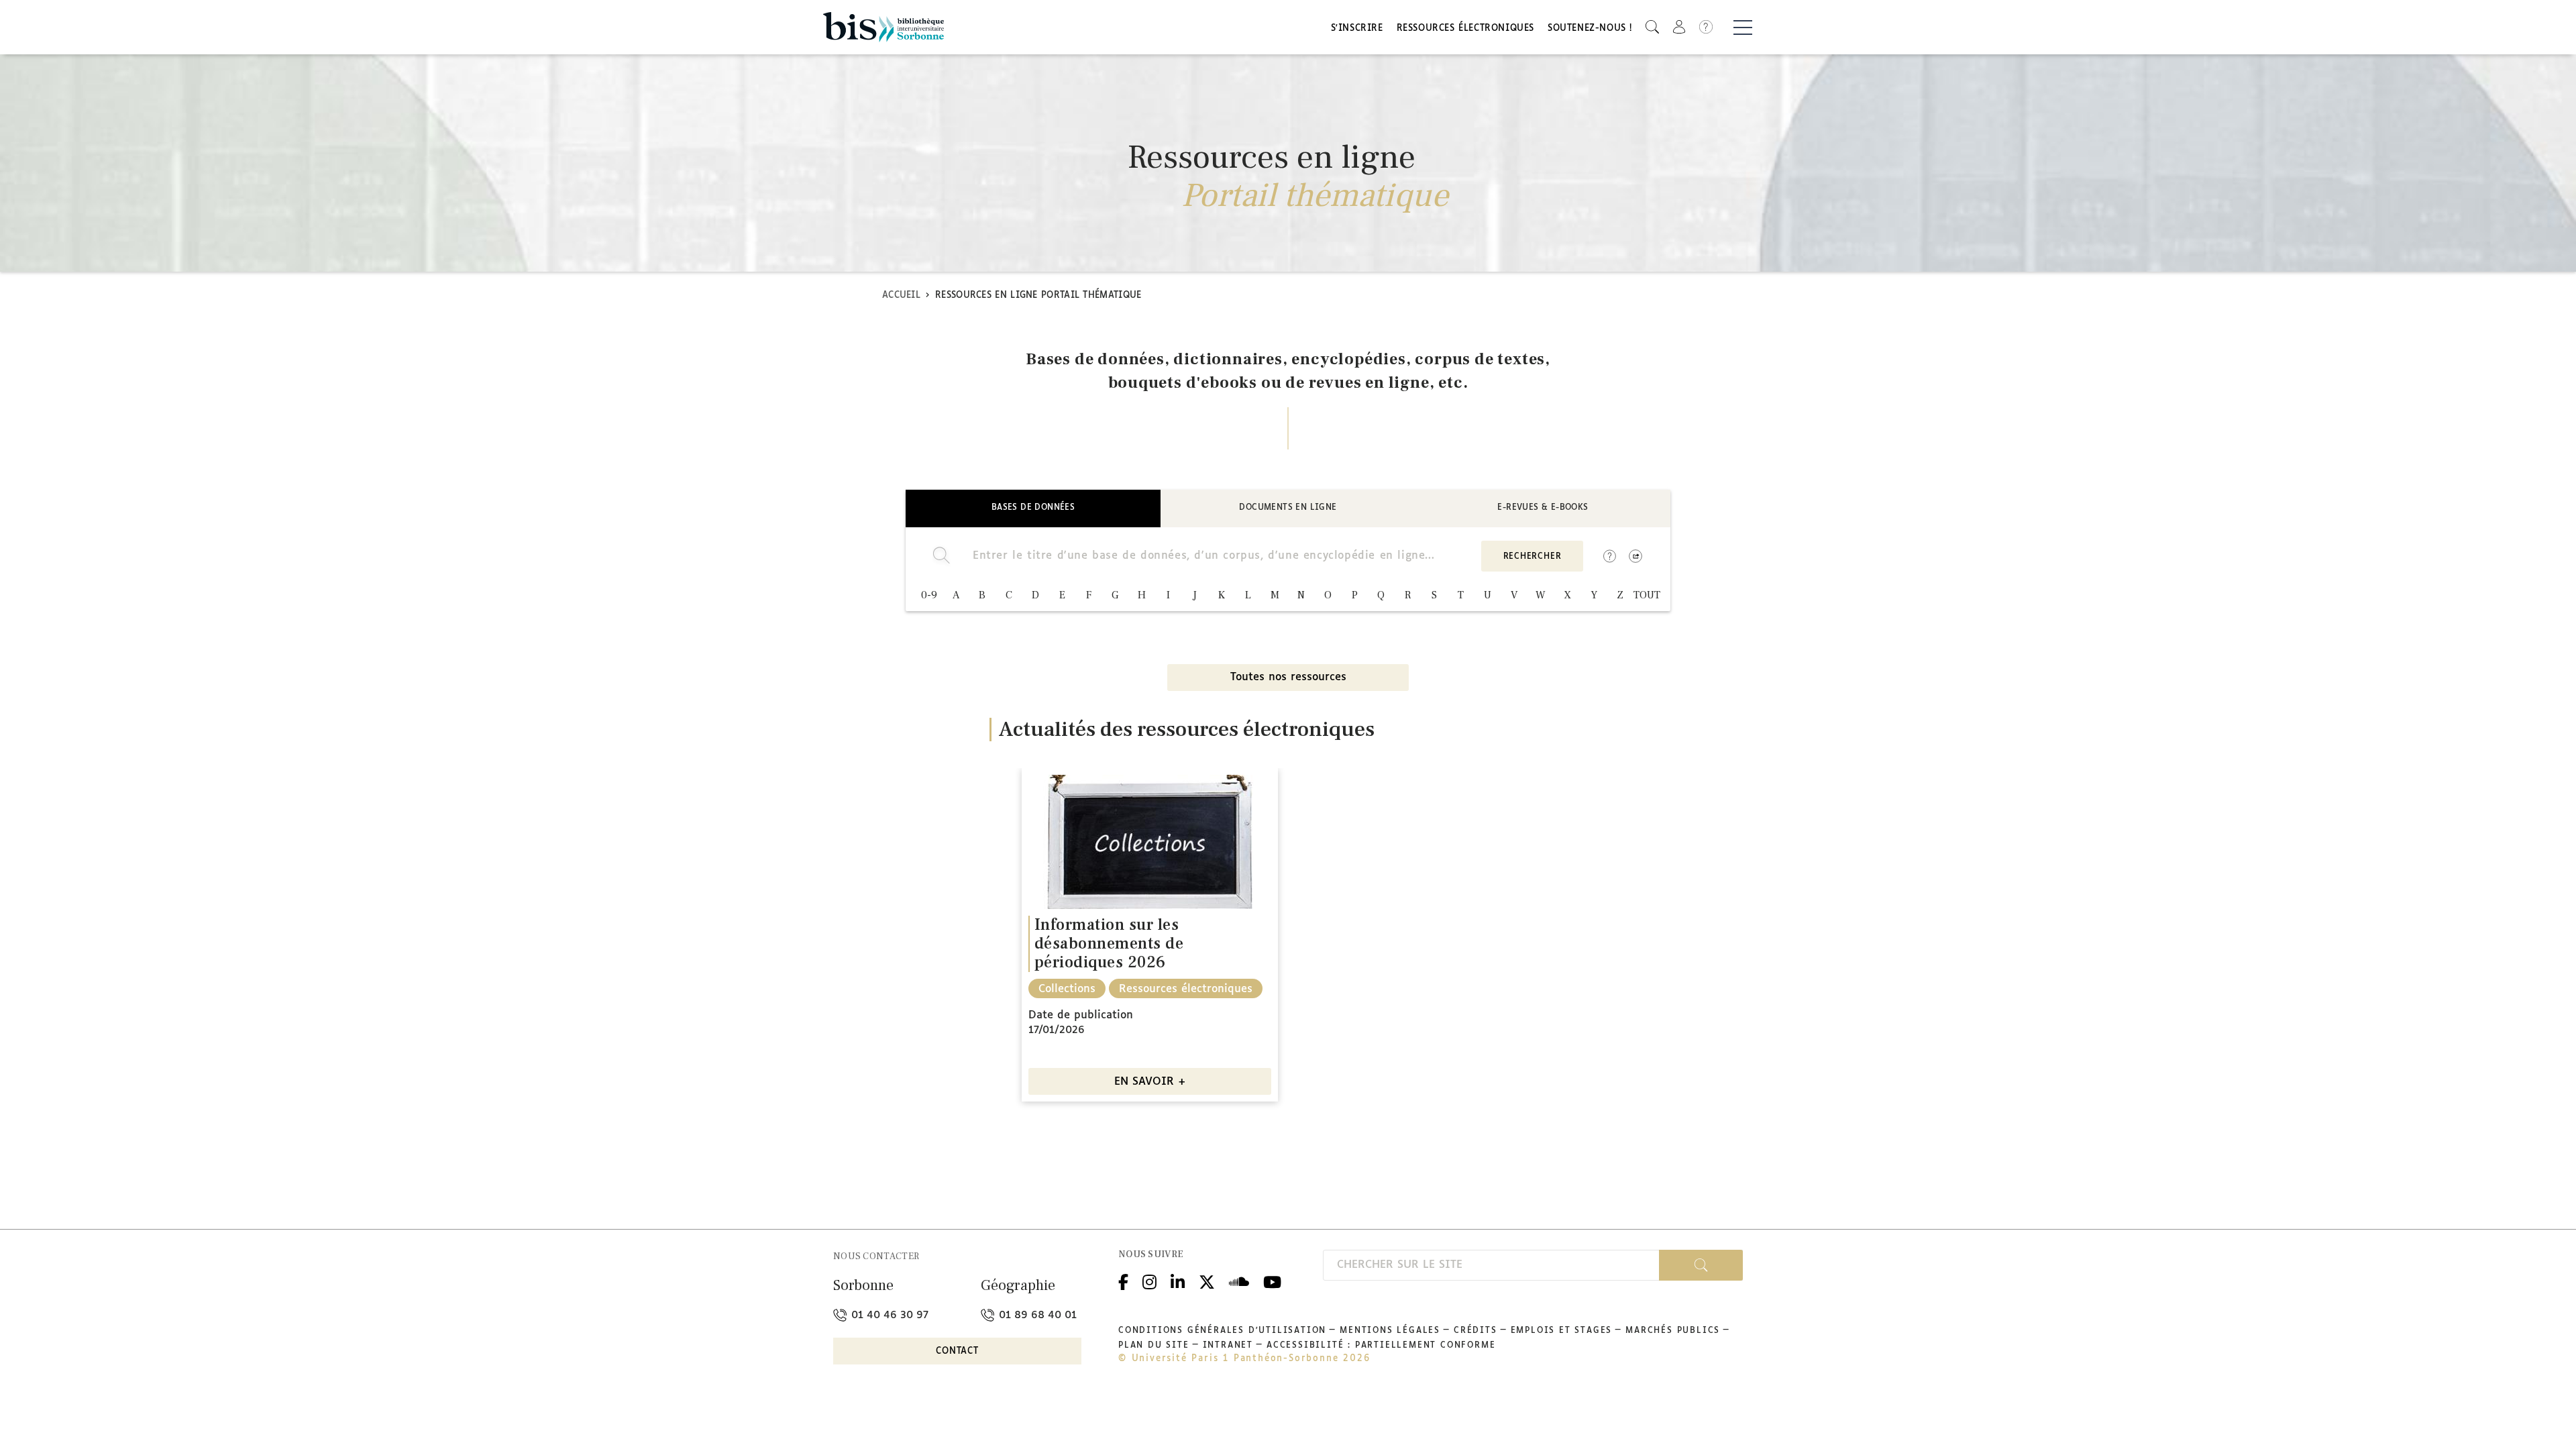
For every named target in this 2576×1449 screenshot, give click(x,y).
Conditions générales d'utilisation (1222, 1331)
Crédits (1475, 1331)
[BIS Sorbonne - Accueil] (883, 27)
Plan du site (1154, 1346)
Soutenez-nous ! (1590, 29)
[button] (1652, 27)
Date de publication (1081, 1015)
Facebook (1123, 1280)
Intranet (1228, 1346)
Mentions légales (1390, 1331)
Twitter (1207, 1280)
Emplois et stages (1562, 1331)
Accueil (901, 296)
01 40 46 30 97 (888, 1315)
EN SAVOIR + (1150, 1082)
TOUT (1647, 595)
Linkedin (1178, 1280)
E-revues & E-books (1543, 508)
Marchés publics (1673, 1331)
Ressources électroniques (1465, 29)
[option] (1150, 935)
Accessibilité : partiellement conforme (1381, 1346)
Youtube (1272, 1280)
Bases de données (1033, 508)
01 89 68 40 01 (1036, 1315)
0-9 (929, 595)
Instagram (1149, 1280)
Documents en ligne (1288, 508)
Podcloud (1239, 1280)
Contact (957, 1351)
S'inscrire (1357, 29)
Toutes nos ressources (1288, 677)
